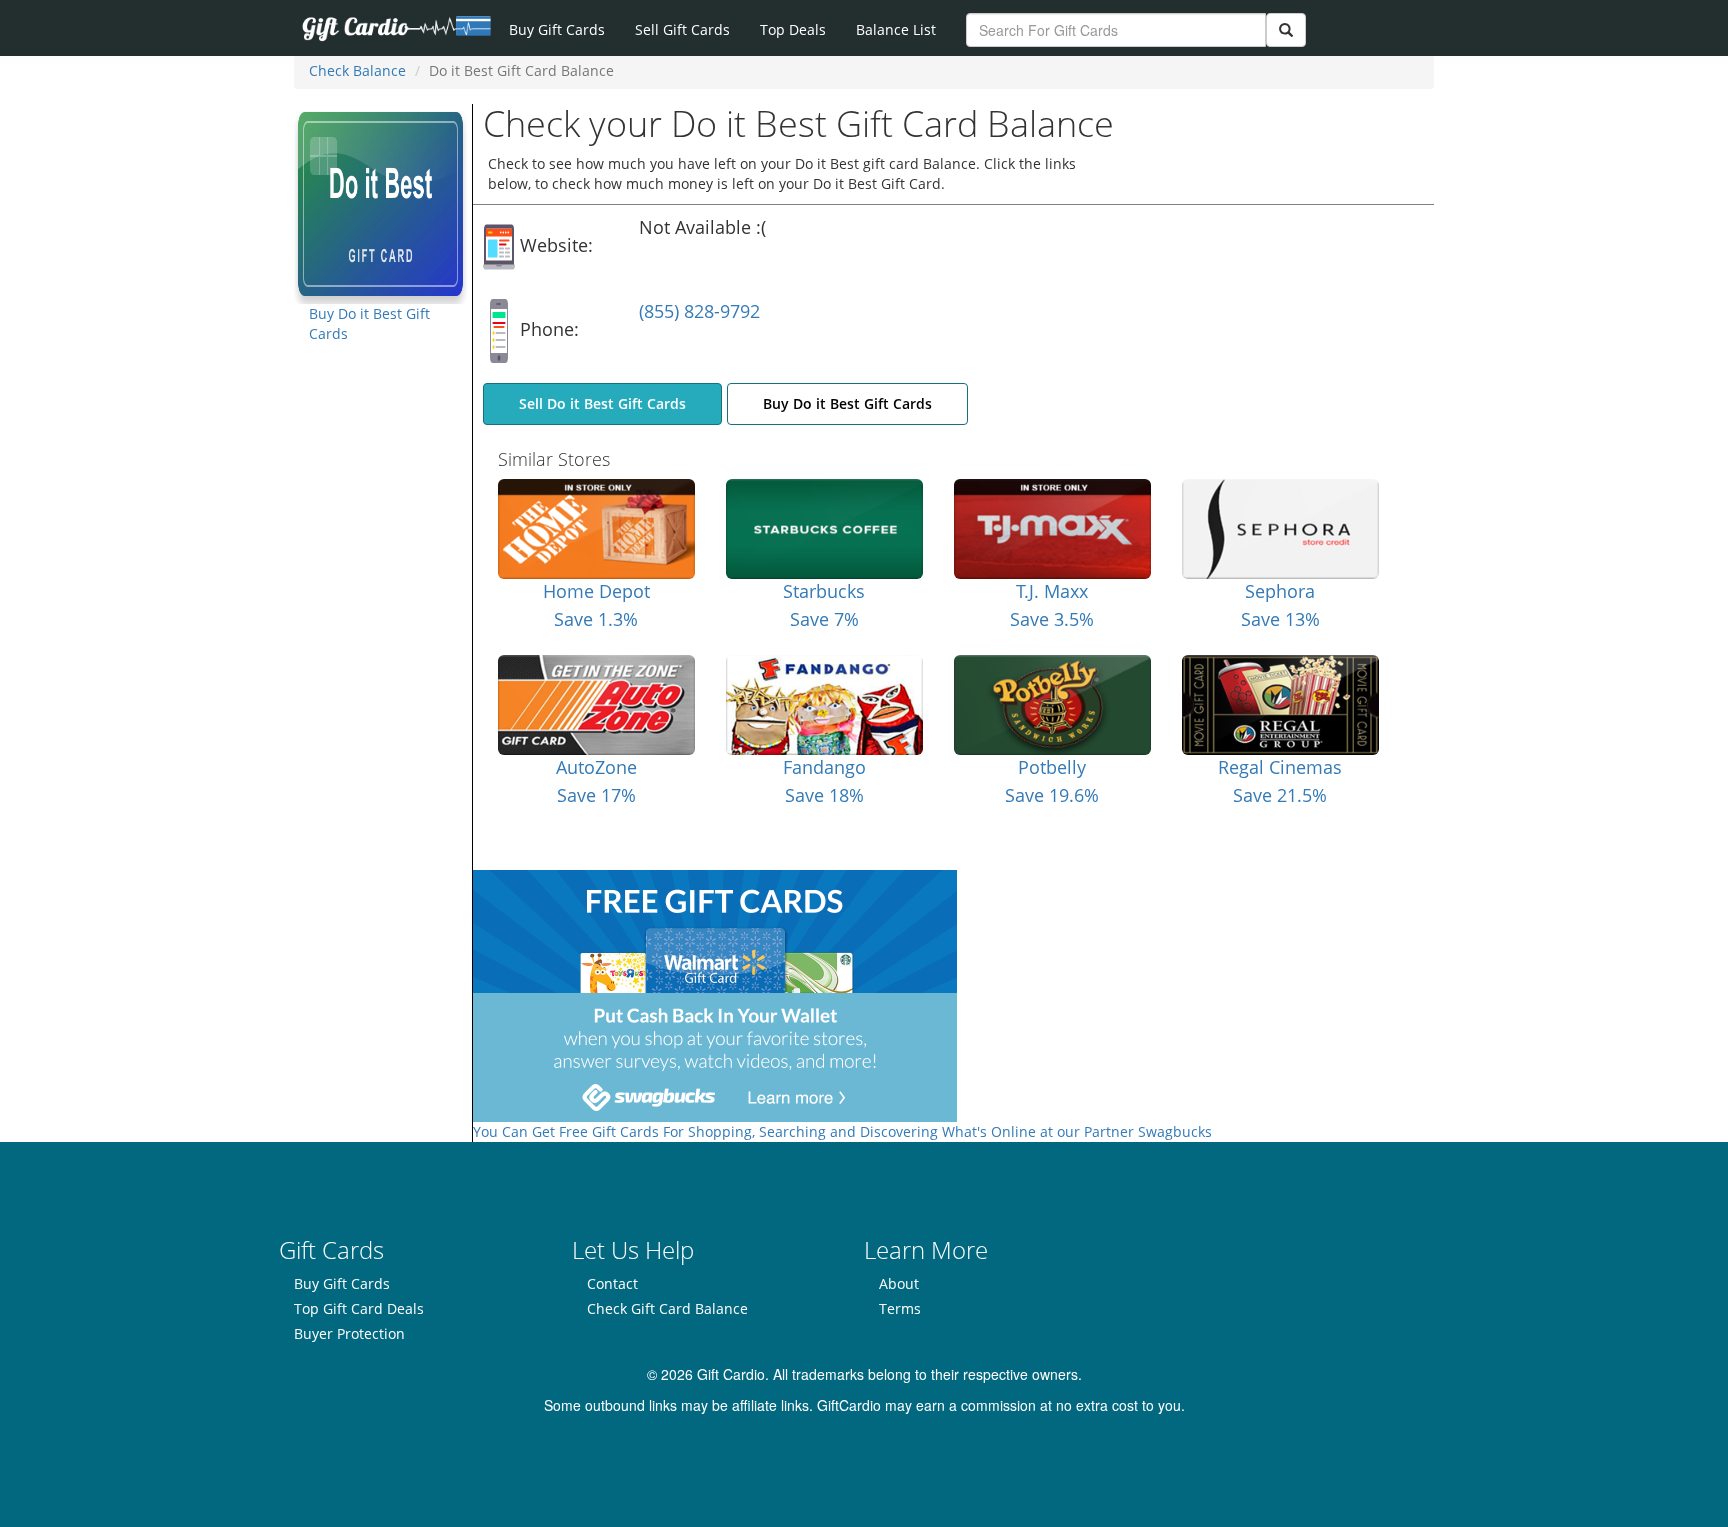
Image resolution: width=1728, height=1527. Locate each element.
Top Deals (793, 29)
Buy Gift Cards (557, 29)
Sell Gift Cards (682, 29)
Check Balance (357, 70)
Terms (900, 1308)
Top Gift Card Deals (359, 1308)
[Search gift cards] (1286, 30)
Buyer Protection (349, 1333)
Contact (612, 1283)
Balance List (896, 29)
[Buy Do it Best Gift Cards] (380, 202)
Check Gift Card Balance (667, 1308)
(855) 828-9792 (699, 311)
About (899, 1283)
